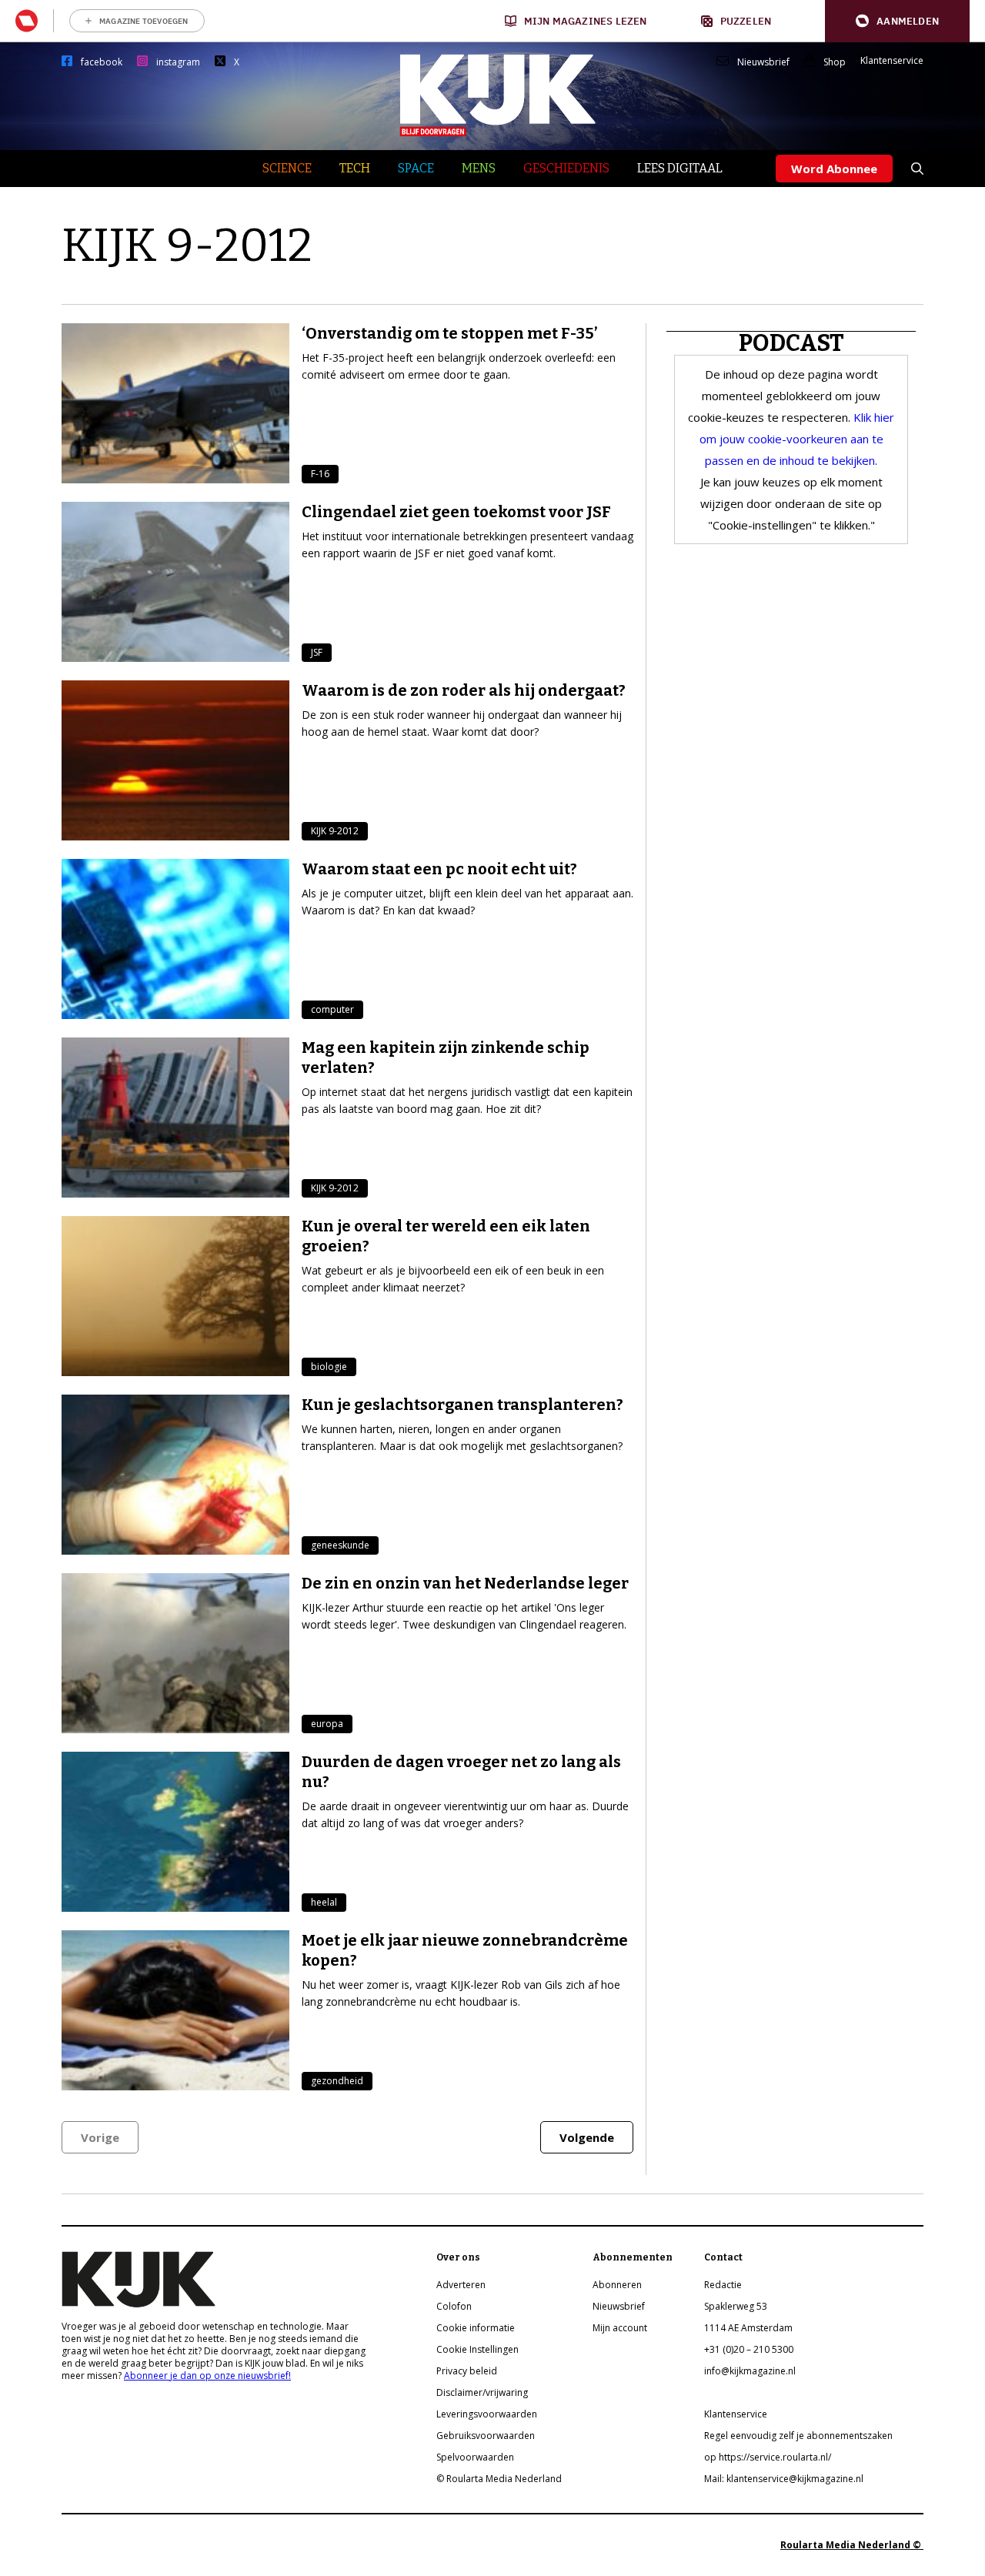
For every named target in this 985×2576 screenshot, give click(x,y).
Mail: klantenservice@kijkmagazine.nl (784, 2479)
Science (287, 168)
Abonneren (617, 2285)
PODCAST (791, 343)
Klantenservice (892, 61)
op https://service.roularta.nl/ (768, 2457)
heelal (324, 1902)
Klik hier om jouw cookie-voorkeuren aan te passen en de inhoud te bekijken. (797, 439)
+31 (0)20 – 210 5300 (749, 2349)
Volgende (587, 2137)
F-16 (320, 474)
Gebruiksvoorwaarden (486, 2436)
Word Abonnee (834, 169)
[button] (897, 21)
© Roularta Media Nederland (499, 2479)
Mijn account (620, 2328)
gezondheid (337, 2081)
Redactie (723, 2285)
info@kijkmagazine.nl (750, 2371)
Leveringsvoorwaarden (487, 2414)
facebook (102, 62)
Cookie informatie (476, 2328)
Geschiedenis (566, 168)
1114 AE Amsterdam (748, 2328)
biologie (329, 1367)
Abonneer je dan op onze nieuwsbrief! (207, 2376)
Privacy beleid (467, 2371)
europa (327, 1724)
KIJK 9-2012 (335, 831)
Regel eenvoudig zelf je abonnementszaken (798, 2436)
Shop (835, 62)
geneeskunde (340, 1545)
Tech (355, 168)
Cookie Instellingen (477, 2349)
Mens (479, 168)
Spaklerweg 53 (736, 2306)
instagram (178, 62)
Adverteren (461, 2285)
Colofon (454, 2306)
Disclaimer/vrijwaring (482, 2392)
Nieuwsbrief (763, 62)
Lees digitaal (680, 168)
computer (332, 1009)
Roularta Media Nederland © (852, 2545)
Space (416, 168)
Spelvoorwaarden (475, 2457)
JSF (317, 652)
